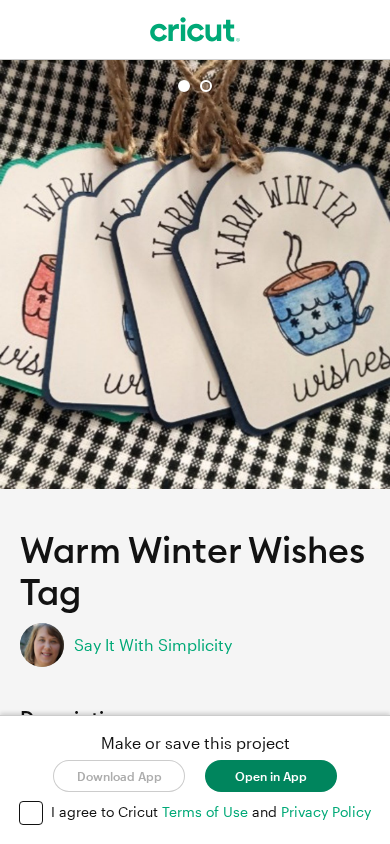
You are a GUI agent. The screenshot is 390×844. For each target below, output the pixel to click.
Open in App (271, 776)
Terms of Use (207, 811)
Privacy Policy (326, 811)
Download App (119, 776)
